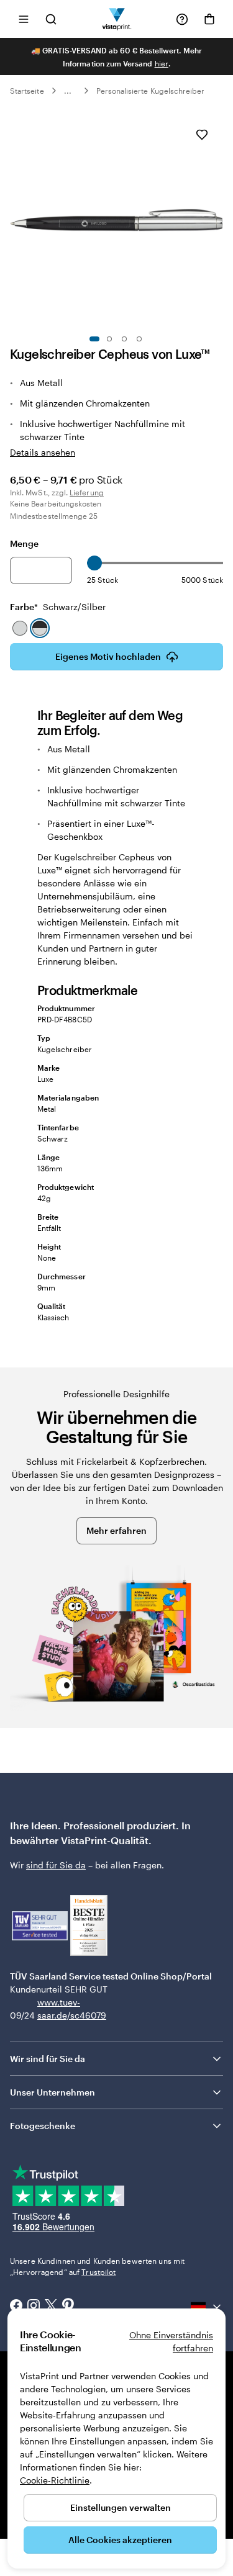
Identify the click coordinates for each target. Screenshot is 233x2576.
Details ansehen (43, 452)
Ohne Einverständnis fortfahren (171, 2341)
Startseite (27, 91)
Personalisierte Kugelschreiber (151, 91)
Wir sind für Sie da (48, 2059)
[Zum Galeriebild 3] (124, 339)
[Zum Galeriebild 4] (139, 339)
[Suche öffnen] (51, 19)
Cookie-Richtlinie (55, 2480)
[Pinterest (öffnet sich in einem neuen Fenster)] (68, 2307)
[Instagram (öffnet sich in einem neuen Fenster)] (34, 2307)
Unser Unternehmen (53, 2092)
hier (162, 63)
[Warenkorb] (209, 19)
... (68, 91)
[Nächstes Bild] (217, 220)
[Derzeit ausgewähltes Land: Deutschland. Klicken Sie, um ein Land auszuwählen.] (207, 2307)
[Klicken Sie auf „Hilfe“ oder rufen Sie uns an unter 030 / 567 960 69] (182, 19)
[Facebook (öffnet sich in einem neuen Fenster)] (16, 2307)
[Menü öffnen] (24, 19)
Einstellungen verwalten (121, 2507)
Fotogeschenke (43, 2126)
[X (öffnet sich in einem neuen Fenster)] (51, 2307)
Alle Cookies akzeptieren (120, 2540)
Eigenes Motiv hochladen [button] (108, 656)
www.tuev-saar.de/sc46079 (57, 2009)
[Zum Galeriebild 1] (94, 339)
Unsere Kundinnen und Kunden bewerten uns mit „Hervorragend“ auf (97, 2266)
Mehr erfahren (116, 1530)
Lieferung (87, 492)
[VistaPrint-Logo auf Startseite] (116, 19)
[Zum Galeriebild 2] (109, 339)
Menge (24, 543)
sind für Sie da (56, 1865)
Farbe (58, 607)
